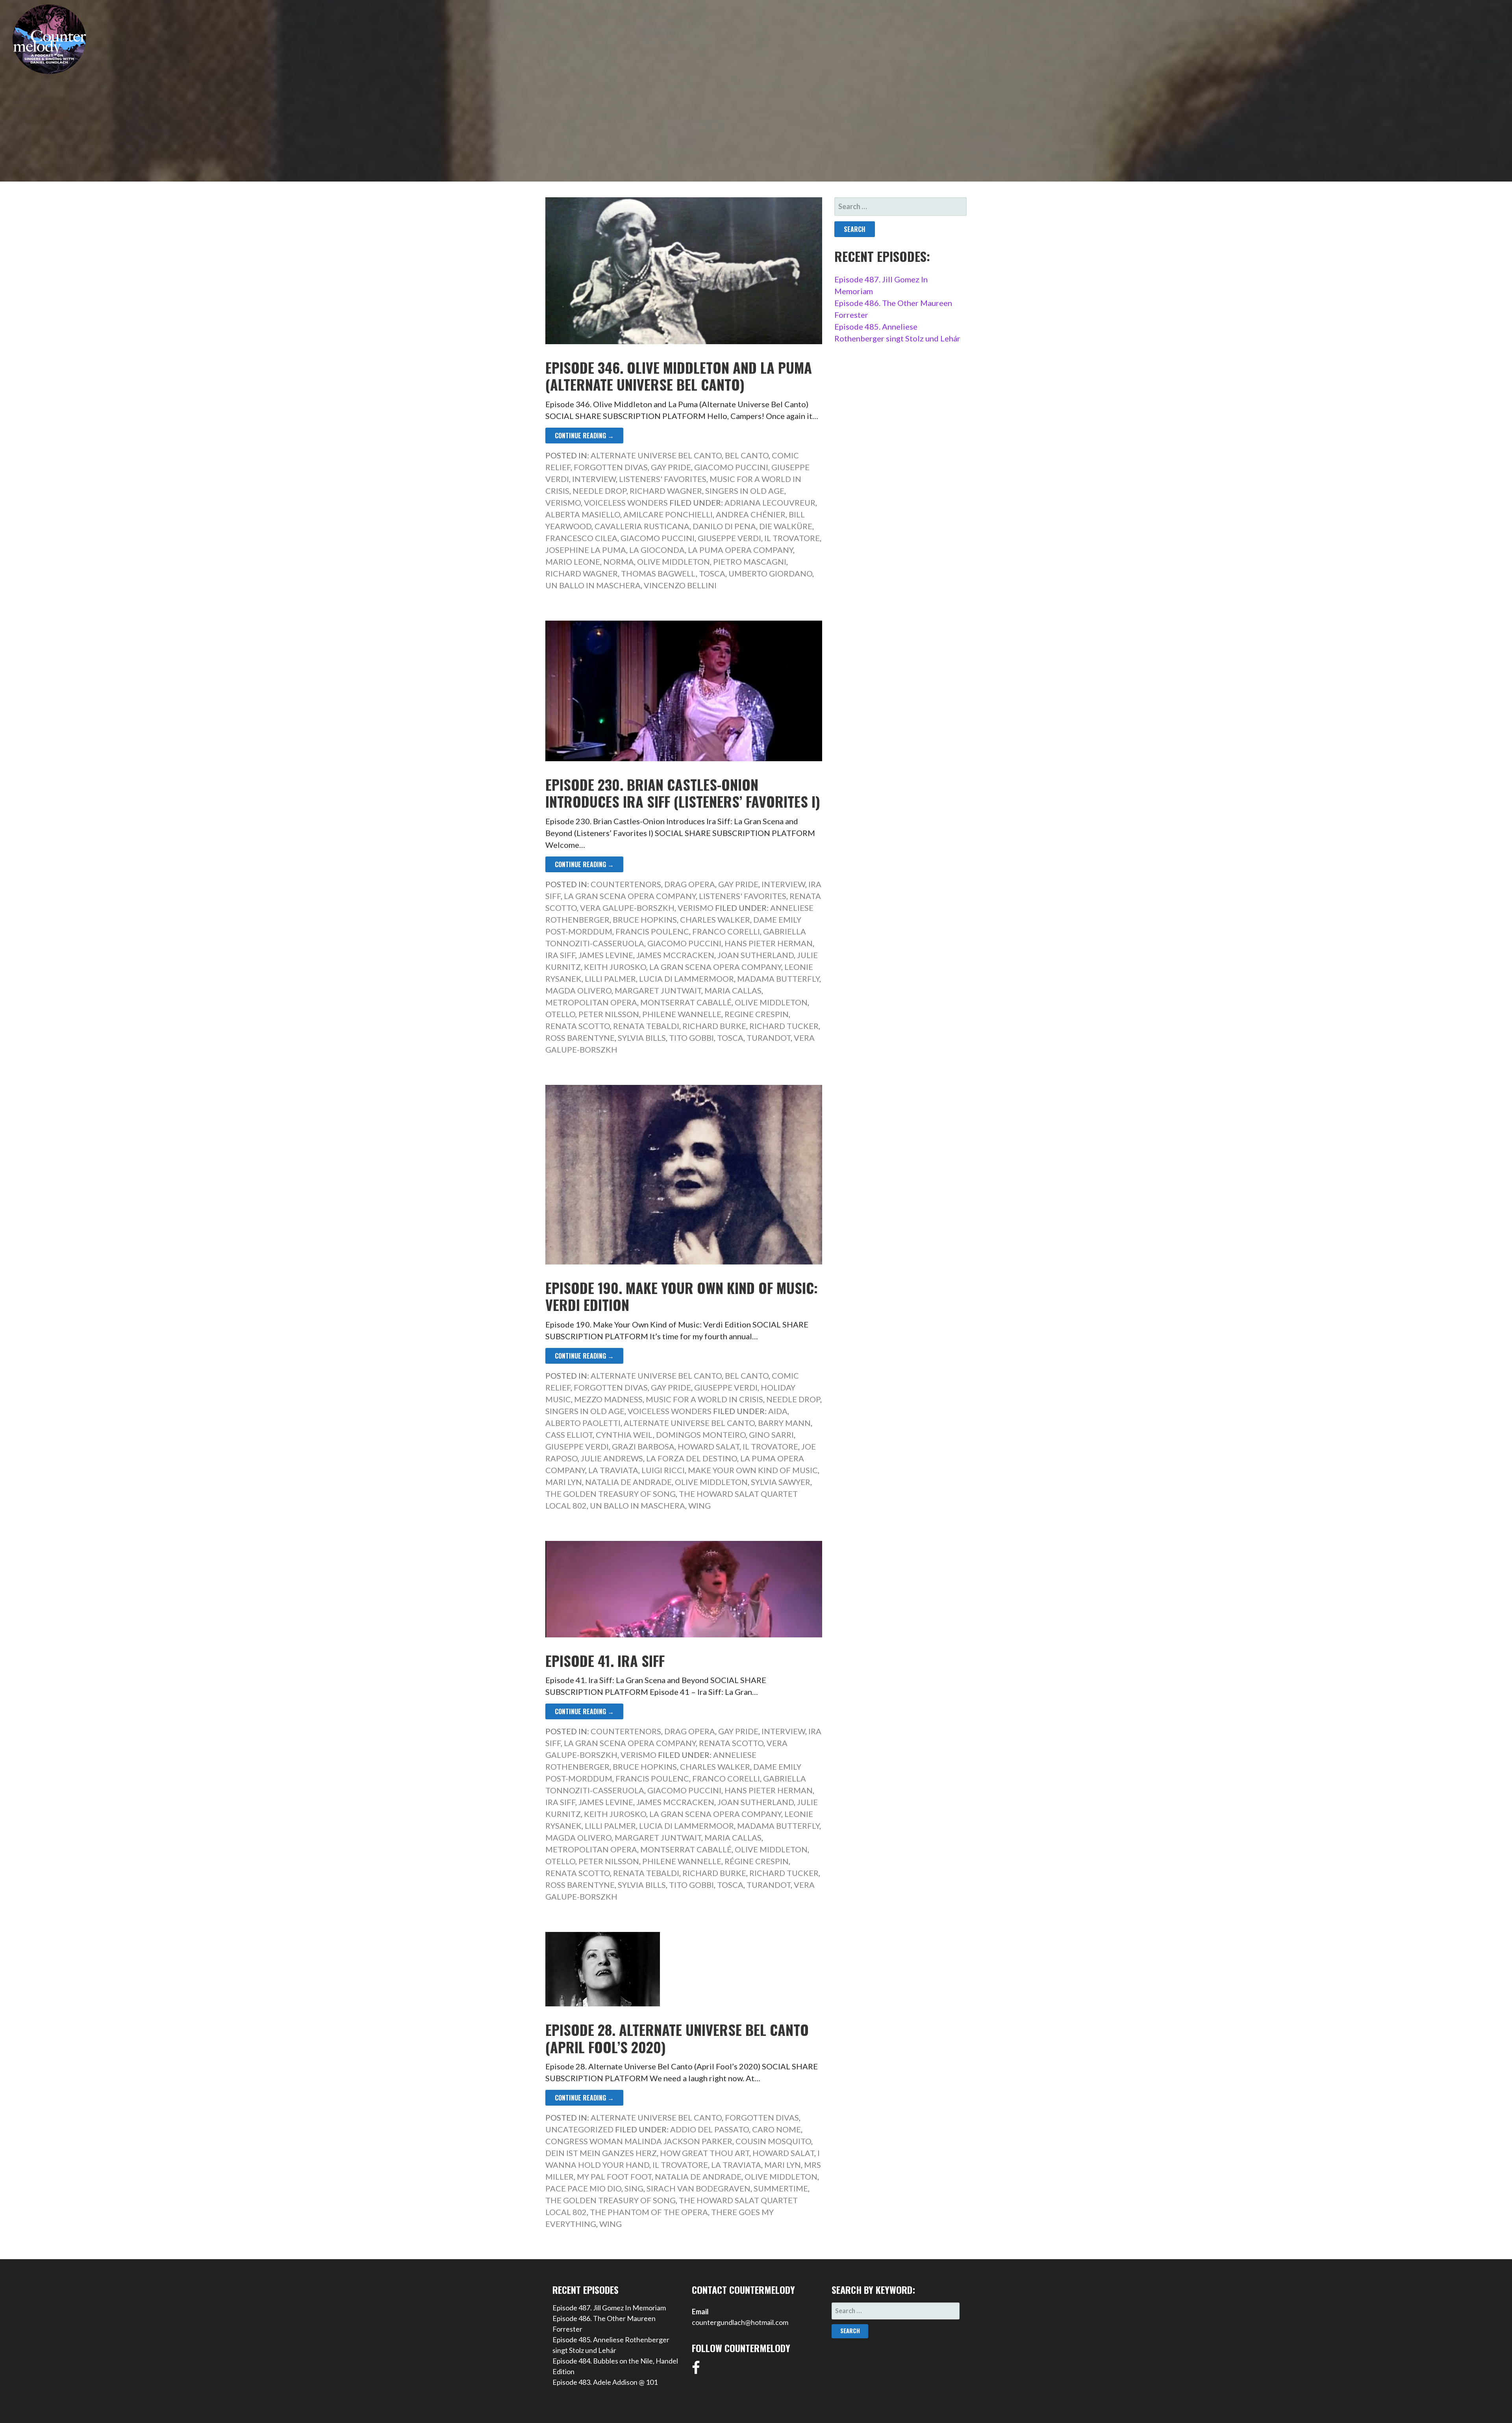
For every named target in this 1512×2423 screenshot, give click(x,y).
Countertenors (626, 884)
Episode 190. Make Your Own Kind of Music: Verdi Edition (682, 1296)
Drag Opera (690, 884)
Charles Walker (715, 920)
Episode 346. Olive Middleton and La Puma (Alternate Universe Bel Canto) (679, 376)
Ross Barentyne (580, 1038)
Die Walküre (786, 526)
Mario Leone (573, 562)
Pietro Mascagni (750, 562)
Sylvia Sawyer (781, 1482)
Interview (594, 479)
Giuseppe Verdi (729, 538)
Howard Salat (709, 1446)
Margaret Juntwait (658, 990)
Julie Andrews (612, 1458)
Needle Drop (599, 491)
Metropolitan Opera (591, 1002)
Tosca (712, 573)
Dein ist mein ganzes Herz (601, 2153)
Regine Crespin (757, 1014)
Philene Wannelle (682, 1014)
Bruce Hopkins (645, 920)
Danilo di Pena (724, 526)
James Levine (606, 955)
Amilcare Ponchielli (668, 514)
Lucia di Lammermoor (687, 979)
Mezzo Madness (608, 1399)
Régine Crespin (757, 1861)
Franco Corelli (726, 931)
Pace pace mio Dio (583, 2188)
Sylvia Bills (642, 1038)
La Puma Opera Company (740, 550)
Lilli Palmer (610, 979)
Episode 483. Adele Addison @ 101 (605, 2382)
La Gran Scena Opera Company (630, 896)
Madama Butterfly (778, 979)
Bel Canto (747, 455)
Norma (619, 562)
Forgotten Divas (611, 467)
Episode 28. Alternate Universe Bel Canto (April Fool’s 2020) (677, 2038)
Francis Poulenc (652, 931)
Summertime (781, 2188)
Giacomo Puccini (731, 467)
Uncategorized (579, 2129)
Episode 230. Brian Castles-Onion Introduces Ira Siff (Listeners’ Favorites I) (683, 793)
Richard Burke (714, 1026)
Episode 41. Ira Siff (605, 1660)
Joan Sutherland (756, 955)
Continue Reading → (584, 436)
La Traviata (613, 1470)
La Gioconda (657, 550)
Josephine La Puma (586, 550)
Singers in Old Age (745, 491)
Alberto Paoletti (583, 1423)
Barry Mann (784, 1423)
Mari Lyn (564, 1482)
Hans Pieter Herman (769, 943)
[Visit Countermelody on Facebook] (696, 2370)
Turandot (769, 1038)
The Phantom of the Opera (649, 2212)
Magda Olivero (578, 990)
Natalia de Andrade (628, 1482)
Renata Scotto (578, 1026)
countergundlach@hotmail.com (740, 2322)
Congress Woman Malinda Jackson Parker (639, 2141)
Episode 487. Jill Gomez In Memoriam (609, 2308)
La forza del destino (692, 1458)
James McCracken (675, 955)
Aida (778, 1411)
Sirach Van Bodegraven (699, 2188)
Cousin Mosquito (773, 2141)
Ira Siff (560, 955)
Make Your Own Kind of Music (753, 1470)
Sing (634, 2188)
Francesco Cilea (581, 538)
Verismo (563, 502)
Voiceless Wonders (626, 502)
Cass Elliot (569, 1435)
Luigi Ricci (663, 1470)
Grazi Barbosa (643, 1446)
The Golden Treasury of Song (611, 1494)
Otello (560, 1014)
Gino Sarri (771, 1435)
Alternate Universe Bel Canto (656, 455)
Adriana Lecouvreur (770, 502)
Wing (699, 1505)
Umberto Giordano (770, 573)
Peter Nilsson (609, 1014)
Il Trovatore (792, 538)
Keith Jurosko (615, 967)
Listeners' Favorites (663, 479)
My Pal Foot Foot (614, 2176)
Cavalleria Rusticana (642, 526)
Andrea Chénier (751, 514)
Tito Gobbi (691, 1038)
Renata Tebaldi (646, 1026)
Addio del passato (710, 2129)
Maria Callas (733, 990)
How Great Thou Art (705, 2153)
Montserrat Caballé (686, 1002)
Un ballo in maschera (593, 585)
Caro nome (776, 2129)
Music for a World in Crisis (704, 1399)
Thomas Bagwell (658, 573)
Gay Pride (671, 467)
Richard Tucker (784, 1026)
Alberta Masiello (583, 514)
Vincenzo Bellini (680, 585)
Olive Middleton (674, 562)
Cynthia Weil (624, 1435)
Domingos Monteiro (701, 1435)
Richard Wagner (666, 491)
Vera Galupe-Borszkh (627, 908)
